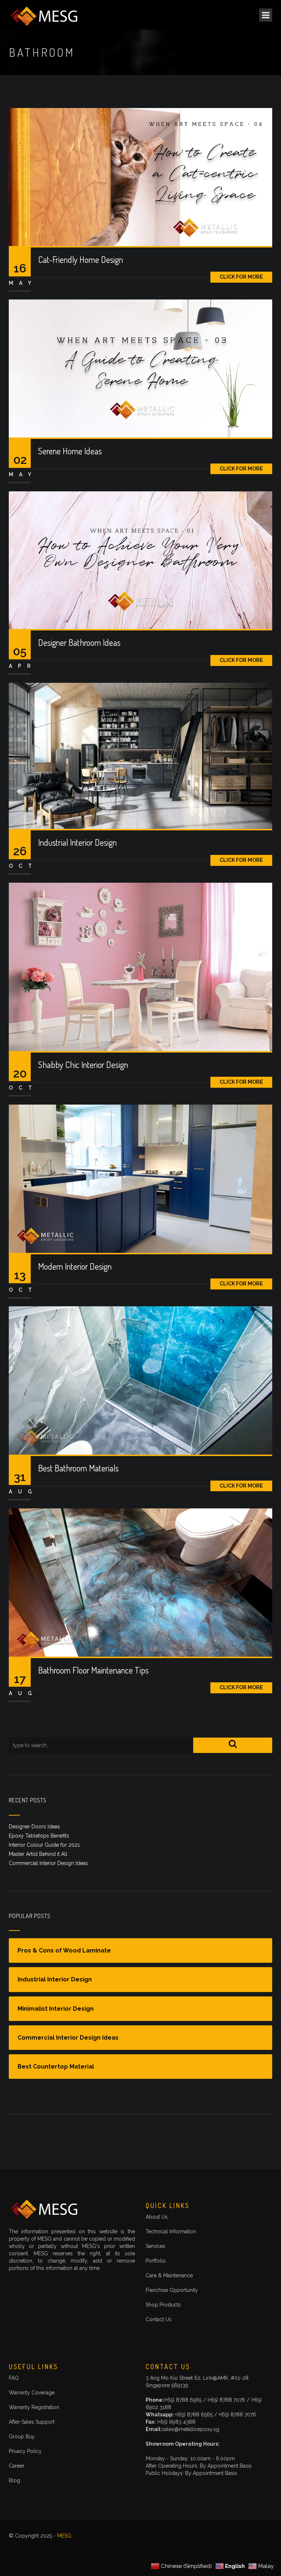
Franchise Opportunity (172, 2290)
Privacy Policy (25, 2451)
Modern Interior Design (75, 1266)
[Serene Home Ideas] (140, 368)
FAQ (14, 2378)
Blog (14, 2480)
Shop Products (163, 2305)
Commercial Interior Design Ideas (48, 1863)
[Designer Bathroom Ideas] (140, 560)
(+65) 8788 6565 (183, 2400)
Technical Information (171, 2231)
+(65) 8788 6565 (194, 2415)
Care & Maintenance (169, 2275)
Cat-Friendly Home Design (80, 259)
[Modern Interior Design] (140, 1178)
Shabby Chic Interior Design (83, 1064)
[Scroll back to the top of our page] (261, 2555)
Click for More (241, 277)
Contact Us (159, 2319)
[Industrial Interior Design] (140, 755)
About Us (157, 2217)
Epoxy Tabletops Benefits (39, 1836)
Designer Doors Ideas (34, 1827)
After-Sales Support (32, 2422)
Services (156, 2246)
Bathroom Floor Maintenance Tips (93, 1670)
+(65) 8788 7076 (237, 2415)
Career (17, 2466)
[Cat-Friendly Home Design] (140, 176)
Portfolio (156, 2261)
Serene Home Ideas (70, 451)
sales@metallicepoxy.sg (191, 2429)
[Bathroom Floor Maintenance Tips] (140, 1582)
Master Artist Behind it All (38, 1854)
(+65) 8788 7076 (227, 2400)
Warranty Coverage (32, 2393)
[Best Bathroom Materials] (140, 1380)
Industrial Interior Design (77, 842)
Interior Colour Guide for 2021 (44, 1845)
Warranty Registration (34, 2407)
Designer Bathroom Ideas (79, 642)
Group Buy (22, 2437)
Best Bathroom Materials (78, 1468)
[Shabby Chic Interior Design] (140, 966)
